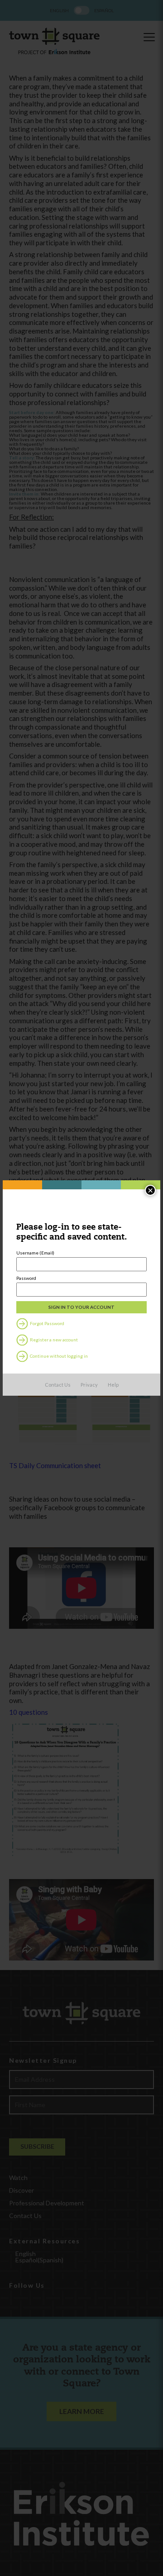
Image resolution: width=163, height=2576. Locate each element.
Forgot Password (47, 1323)
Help (113, 1385)
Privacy (89, 1385)
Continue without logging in (58, 1355)
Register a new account (53, 1339)
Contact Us (58, 1385)
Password (26, 1278)
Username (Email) (35, 1253)
